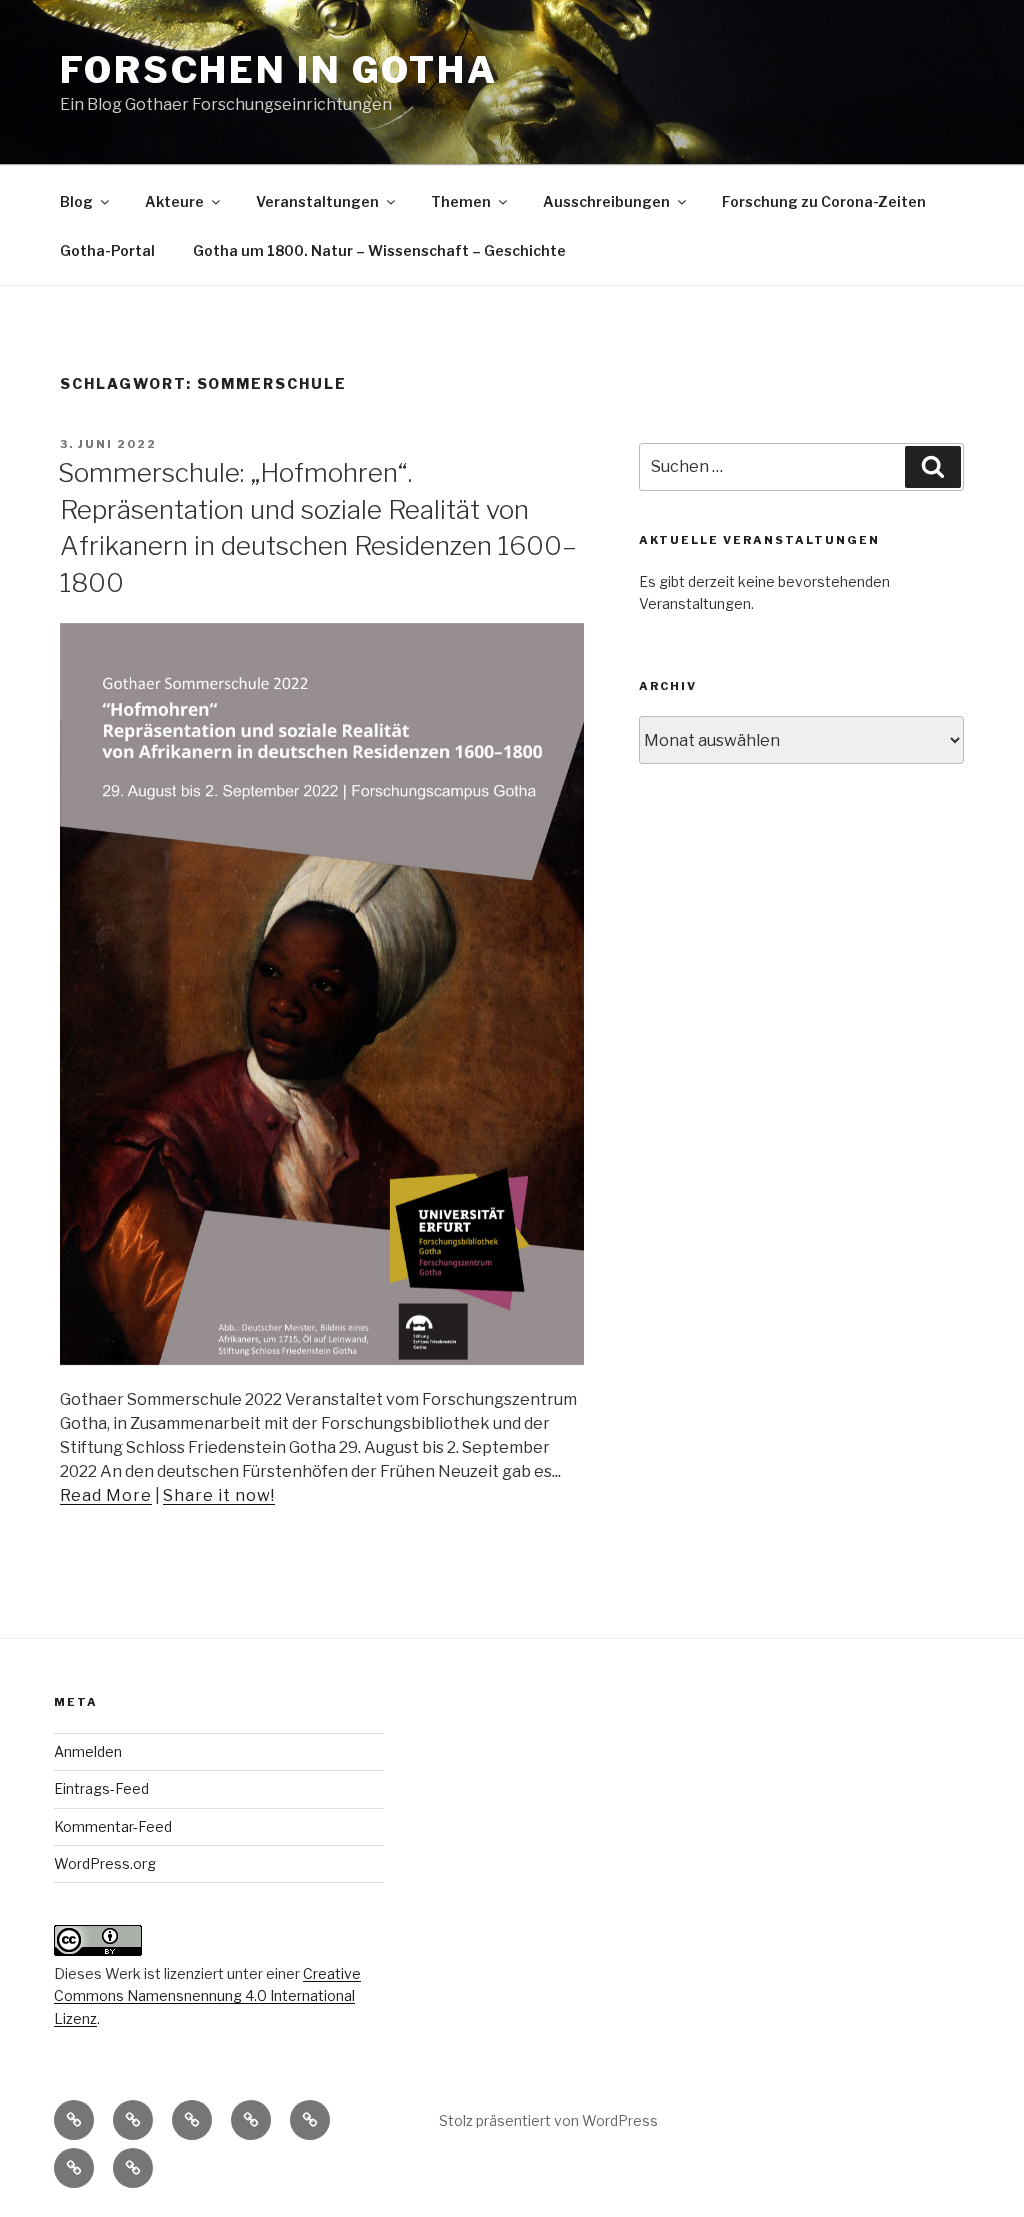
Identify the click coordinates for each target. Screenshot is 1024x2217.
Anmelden (88, 1751)
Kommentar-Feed (113, 1826)
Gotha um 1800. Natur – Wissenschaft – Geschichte (379, 250)
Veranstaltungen (317, 201)
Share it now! (219, 1495)
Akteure (174, 201)
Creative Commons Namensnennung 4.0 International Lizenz (207, 1996)
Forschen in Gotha (279, 70)
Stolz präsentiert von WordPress (548, 2120)
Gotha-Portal (107, 250)
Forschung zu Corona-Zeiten (824, 201)
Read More (106, 1495)
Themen (461, 201)
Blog (76, 201)
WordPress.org (105, 1863)
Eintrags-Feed (101, 1788)
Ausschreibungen (606, 201)
